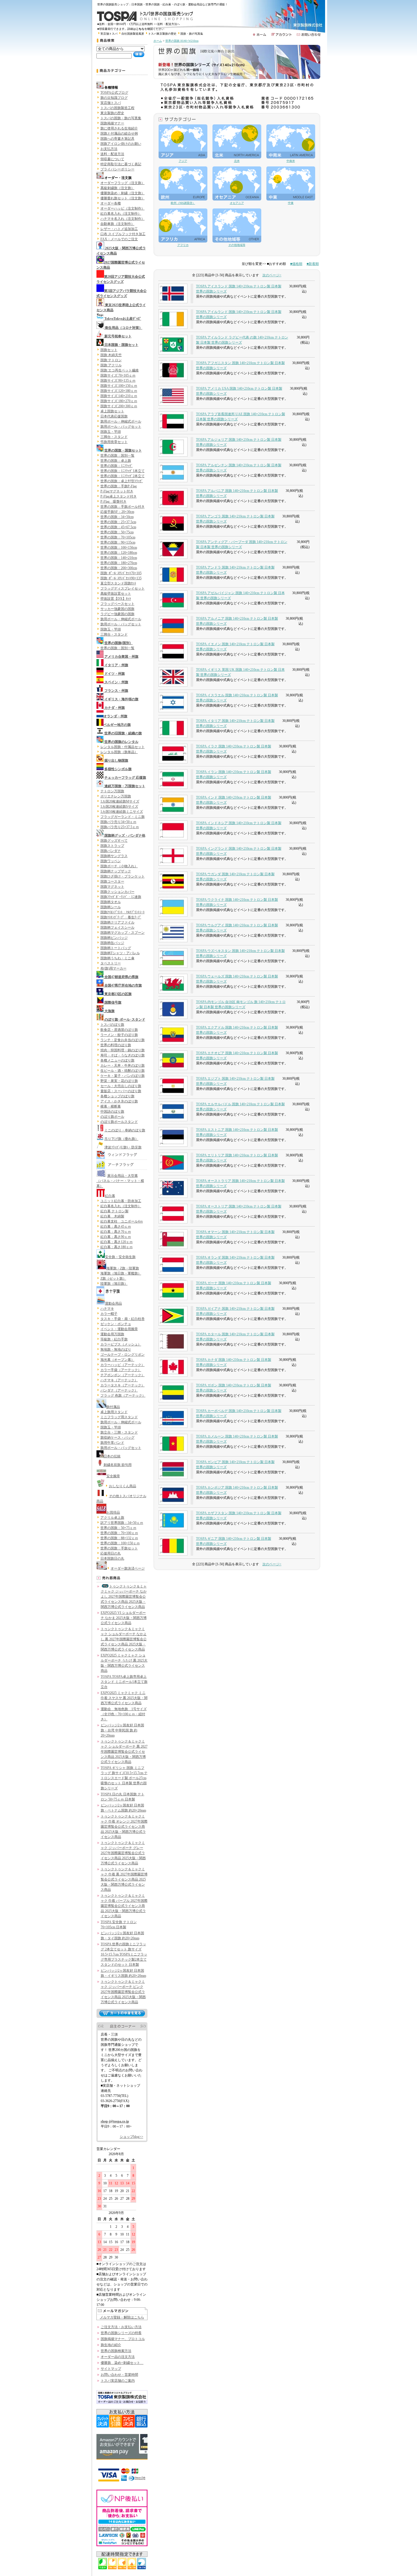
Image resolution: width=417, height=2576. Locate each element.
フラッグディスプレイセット (123, 588)
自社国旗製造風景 (133, 34)
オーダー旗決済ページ (128, 1568)
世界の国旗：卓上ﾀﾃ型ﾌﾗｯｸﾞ (122, 481)
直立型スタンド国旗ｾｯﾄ (118, 583)
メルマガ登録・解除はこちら (122, 2317)
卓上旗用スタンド (114, 1412)
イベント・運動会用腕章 (119, 1329)
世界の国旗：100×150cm (119, 548)
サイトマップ (111, 2369)
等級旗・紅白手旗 (114, 1339)
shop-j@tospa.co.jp (115, 2121)
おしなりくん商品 (123, 1486)
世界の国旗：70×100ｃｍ (119, 1533)
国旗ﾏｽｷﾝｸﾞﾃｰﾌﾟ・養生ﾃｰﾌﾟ (121, 917)
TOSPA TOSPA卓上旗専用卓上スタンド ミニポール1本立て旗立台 (124, 1682)
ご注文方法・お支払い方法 (121, 2327)
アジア (183, 161)
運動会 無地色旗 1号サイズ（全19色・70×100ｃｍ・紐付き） (124, 1714)
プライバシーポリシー (117, 169)
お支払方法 (109, 149)
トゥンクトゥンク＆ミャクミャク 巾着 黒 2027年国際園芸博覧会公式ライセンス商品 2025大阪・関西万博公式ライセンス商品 (124, 1879)
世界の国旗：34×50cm (117, 517)
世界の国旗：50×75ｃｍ (118, 1528)
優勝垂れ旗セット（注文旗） (123, 198)
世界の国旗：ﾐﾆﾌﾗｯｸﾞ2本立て (123, 476)
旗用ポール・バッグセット (121, 427)
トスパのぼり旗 (112, 1025)
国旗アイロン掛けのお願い (121, 144)
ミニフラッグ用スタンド (119, 1417)
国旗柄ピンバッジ (114, 938)
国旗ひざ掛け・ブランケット (123, 876)
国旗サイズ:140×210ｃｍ (119, 396)
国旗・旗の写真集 (192, 34)
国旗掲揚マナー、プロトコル (123, 2339)
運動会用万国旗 (112, 1334)
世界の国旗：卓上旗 (116, 461)
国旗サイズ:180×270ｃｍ (119, 401)
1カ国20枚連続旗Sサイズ (119, 807)
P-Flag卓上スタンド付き (119, 496)
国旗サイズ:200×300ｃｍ (119, 406)
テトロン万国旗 (112, 791)
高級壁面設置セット (116, 594)
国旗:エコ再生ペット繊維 (120, 370)
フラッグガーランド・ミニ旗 (123, 817)
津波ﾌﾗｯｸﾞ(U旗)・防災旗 (123, 1147)
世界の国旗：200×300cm (119, 568)
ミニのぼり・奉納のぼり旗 (125, 1130)
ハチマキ (107, 1309)
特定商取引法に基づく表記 (121, 164)
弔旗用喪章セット (114, 442)
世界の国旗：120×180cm (119, 553)
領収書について (112, 159)
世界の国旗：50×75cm (117, 532)
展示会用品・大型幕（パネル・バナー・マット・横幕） (120, 1181)
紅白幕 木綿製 (112, 1216)
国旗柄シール (111, 907)
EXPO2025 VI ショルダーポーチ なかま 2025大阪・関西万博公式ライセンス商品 (124, 1618)
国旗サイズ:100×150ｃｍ (119, 386)
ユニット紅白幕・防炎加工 (121, 1201)
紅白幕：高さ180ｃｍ (117, 1247)
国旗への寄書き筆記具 (117, 139)
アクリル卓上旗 (112, 1518)
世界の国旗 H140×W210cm (182, 41)
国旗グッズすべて (114, 841)
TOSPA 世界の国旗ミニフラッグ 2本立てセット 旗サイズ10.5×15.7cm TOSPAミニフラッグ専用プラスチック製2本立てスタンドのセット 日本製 (124, 1954)
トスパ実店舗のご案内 (118, 2381)
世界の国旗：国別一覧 (117, 456)
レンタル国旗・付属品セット (123, 747)
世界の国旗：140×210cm (119, 558)
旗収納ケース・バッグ (117, 1438)
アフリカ (183, 245)
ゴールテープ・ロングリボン (123, 1355)
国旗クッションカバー (117, 892)
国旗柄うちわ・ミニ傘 (117, 958)
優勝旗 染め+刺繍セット (122, 2363)
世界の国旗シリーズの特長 (121, 2333)
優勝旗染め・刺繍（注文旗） (123, 193)
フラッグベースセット (117, 604)
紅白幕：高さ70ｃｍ (116, 1232)
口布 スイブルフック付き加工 (123, 234)
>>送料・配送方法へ (167, 24)
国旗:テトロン (111, 360)
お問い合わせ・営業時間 (119, 2375)
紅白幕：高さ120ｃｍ (117, 1242)
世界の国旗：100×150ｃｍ (120, 1543)
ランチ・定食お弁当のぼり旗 (123, 1040)
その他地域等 (237, 245)
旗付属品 (113, 1407)
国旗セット (109, 350)
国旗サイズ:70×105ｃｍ (118, 375)
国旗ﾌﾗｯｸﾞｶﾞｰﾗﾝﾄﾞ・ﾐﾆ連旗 (121, 897)
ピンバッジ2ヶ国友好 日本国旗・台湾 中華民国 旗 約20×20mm (122, 1730)
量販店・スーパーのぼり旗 (121, 1091)
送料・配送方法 (112, 154)
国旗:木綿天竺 (111, 355)
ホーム (158, 41)
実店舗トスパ (109, 34)
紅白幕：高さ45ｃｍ (116, 1227)
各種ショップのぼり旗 (117, 1096)
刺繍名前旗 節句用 (118, 1465)
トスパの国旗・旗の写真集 (121, 118)
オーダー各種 (111, 203)
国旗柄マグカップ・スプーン (123, 933)
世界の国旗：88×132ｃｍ (119, 1538)
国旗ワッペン (111, 861)
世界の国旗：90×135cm (118, 542)
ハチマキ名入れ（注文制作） (123, 219)
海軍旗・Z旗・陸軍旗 (123, 1268)
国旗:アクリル (111, 365)
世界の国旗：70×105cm (118, 537)
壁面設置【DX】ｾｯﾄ (116, 599)
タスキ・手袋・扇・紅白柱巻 (123, 1319)
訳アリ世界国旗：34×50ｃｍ (122, 1523)
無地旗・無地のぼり (116, 1349)
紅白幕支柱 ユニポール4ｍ (122, 1221)
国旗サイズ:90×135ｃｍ (118, 381)
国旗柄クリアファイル (117, 922)
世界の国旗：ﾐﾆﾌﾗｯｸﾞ (117, 466)
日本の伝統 (112, 1456)
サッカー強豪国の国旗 (117, 609)
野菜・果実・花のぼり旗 (119, 1081)
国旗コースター (112, 881)
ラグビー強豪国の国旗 (117, 614)
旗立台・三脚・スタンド (119, 1432)
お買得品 (113, 1512)
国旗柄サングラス (114, 856)
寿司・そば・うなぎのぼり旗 (123, 1055)
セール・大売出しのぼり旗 (121, 1086)
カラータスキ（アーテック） (123, 1385)
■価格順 (296, 264)
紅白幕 (110, 1196)
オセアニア (237, 203)
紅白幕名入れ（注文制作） (121, 214)
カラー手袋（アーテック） (121, 1370)
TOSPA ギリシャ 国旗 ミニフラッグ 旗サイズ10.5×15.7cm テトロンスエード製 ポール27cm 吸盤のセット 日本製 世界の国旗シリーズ (124, 1778)
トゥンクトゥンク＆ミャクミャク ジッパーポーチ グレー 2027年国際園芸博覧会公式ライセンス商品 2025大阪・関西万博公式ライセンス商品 (123, 1853)
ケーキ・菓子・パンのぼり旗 (123, 1076)
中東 (291, 203)
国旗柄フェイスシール (117, 927)
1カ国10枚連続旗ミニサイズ (122, 812)
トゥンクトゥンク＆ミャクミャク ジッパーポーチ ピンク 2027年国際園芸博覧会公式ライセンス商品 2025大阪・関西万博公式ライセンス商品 (123, 1992)
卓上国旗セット (112, 411)
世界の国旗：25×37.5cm (118, 522)
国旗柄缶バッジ (112, 943)
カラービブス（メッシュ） (121, 1344)
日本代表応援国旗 (114, 416)
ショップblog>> (131, 2137)
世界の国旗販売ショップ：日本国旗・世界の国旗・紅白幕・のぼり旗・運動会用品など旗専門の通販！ (164, 4)
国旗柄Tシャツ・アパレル (120, 953)
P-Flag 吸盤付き (113, 502)
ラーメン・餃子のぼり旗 (119, 1035)
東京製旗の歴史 (112, 113)
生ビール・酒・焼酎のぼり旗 (123, 1071)
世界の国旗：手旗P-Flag (119, 486)
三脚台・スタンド (114, 437)
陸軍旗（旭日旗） (114, 1284)
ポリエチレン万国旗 (116, 796)
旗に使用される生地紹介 (119, 128)
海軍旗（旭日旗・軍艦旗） (121, 1273)
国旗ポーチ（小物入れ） (119, 866)
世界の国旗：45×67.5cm (118, 527)
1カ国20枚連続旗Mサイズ (120, 801)
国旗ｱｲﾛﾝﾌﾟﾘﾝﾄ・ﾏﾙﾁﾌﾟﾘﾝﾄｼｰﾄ (123, 912)
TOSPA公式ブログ (114, 93)
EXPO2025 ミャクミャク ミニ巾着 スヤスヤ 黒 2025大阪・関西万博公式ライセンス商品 (124, 1698)
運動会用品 (113, 1303)
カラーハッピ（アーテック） (123, 1365)
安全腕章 (113, 1476)
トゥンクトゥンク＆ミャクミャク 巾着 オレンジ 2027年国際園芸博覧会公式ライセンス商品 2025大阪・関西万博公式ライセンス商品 (124, 1827)
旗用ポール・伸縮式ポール (121, 421)
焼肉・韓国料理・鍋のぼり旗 (123, 1050)
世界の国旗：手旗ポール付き (123, 507)
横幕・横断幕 (111, 1106)
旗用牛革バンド (112, 1443)
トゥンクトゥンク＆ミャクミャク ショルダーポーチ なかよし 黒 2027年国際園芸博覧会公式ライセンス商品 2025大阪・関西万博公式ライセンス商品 (124, 1639)
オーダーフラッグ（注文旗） (123, 183)
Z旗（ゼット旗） (113, 1278)
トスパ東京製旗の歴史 (162, 34)
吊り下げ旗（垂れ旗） (121, 1139)
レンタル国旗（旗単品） (119, 752)
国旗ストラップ (112, 846)
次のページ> (272, 275)
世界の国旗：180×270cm (119, 563)
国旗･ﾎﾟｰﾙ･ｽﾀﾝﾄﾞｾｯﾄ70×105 (121, 573)
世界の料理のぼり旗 (116, 1045)
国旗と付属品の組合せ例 (119, 133)
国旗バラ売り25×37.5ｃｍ (120, 827)
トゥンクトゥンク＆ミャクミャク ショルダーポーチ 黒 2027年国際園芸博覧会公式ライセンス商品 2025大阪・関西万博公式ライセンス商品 (124, 1752)
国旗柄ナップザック (116, 871)
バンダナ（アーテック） (119, 1390)
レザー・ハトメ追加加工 (119, 229)
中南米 (291, 161)
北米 (237, 161)
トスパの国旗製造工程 (117, 108)
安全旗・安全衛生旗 (120, 1257)
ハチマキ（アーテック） (119, 1380)
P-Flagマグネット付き (117, 491)
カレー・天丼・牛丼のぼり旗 (123, 1066)
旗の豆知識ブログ (114, 98)
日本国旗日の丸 (112, 1558)
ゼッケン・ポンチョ (116, 1324)
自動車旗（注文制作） (117, 224)
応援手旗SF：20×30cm (117, 512)
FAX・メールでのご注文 (119, 239)
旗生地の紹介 (111, 2345)
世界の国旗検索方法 (116, 2351)
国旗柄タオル (111, 902)
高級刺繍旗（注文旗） (117, 188)
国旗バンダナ (111, 851)
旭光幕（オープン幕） (117, 1360)
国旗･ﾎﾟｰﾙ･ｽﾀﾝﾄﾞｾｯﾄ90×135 (121, 578)
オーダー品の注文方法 (118, 2357)
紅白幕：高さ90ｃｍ (116, 1237)
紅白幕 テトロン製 (114, 1211)
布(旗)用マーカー (113, 968)
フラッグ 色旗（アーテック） (123, 1395)
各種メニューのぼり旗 (117, 1060)
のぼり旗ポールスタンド (119, 1122)
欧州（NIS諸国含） (183, 203)
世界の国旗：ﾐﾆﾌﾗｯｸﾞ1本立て (123, 471)
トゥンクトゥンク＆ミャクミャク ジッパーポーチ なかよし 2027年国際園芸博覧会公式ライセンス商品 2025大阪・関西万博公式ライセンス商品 (124, 1597)
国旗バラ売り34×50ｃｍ (118, 822)
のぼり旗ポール (112, 1117)
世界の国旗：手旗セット (119, 1548)
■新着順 (313, 264)
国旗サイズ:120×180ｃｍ (119, 391)
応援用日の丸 (111, 1553)
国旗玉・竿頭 (111, 432)
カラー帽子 (109, 1314)
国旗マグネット (112, 887)
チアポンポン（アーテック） (123, 1375)
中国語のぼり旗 (112, 1112)
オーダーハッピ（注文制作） (123, 208)
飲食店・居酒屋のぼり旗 (119, 1030)
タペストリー (111, 963)
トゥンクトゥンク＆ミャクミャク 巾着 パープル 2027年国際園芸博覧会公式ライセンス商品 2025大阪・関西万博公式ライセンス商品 (124, 1906)
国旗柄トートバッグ (116, 948)
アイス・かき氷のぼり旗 (119, 1101)
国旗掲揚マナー (112, 123)
